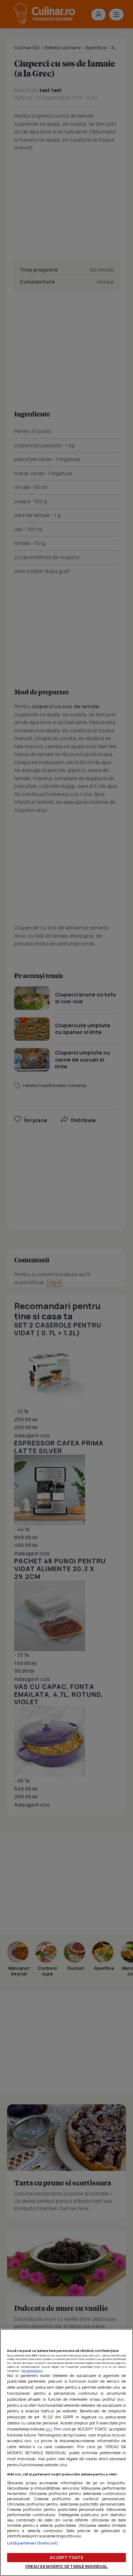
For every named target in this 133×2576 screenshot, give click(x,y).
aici (49, 2429)
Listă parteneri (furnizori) (33, 2543)
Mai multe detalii (32, 2371)
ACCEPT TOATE (66, 2557)
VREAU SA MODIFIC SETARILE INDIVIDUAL (66, 2566)
